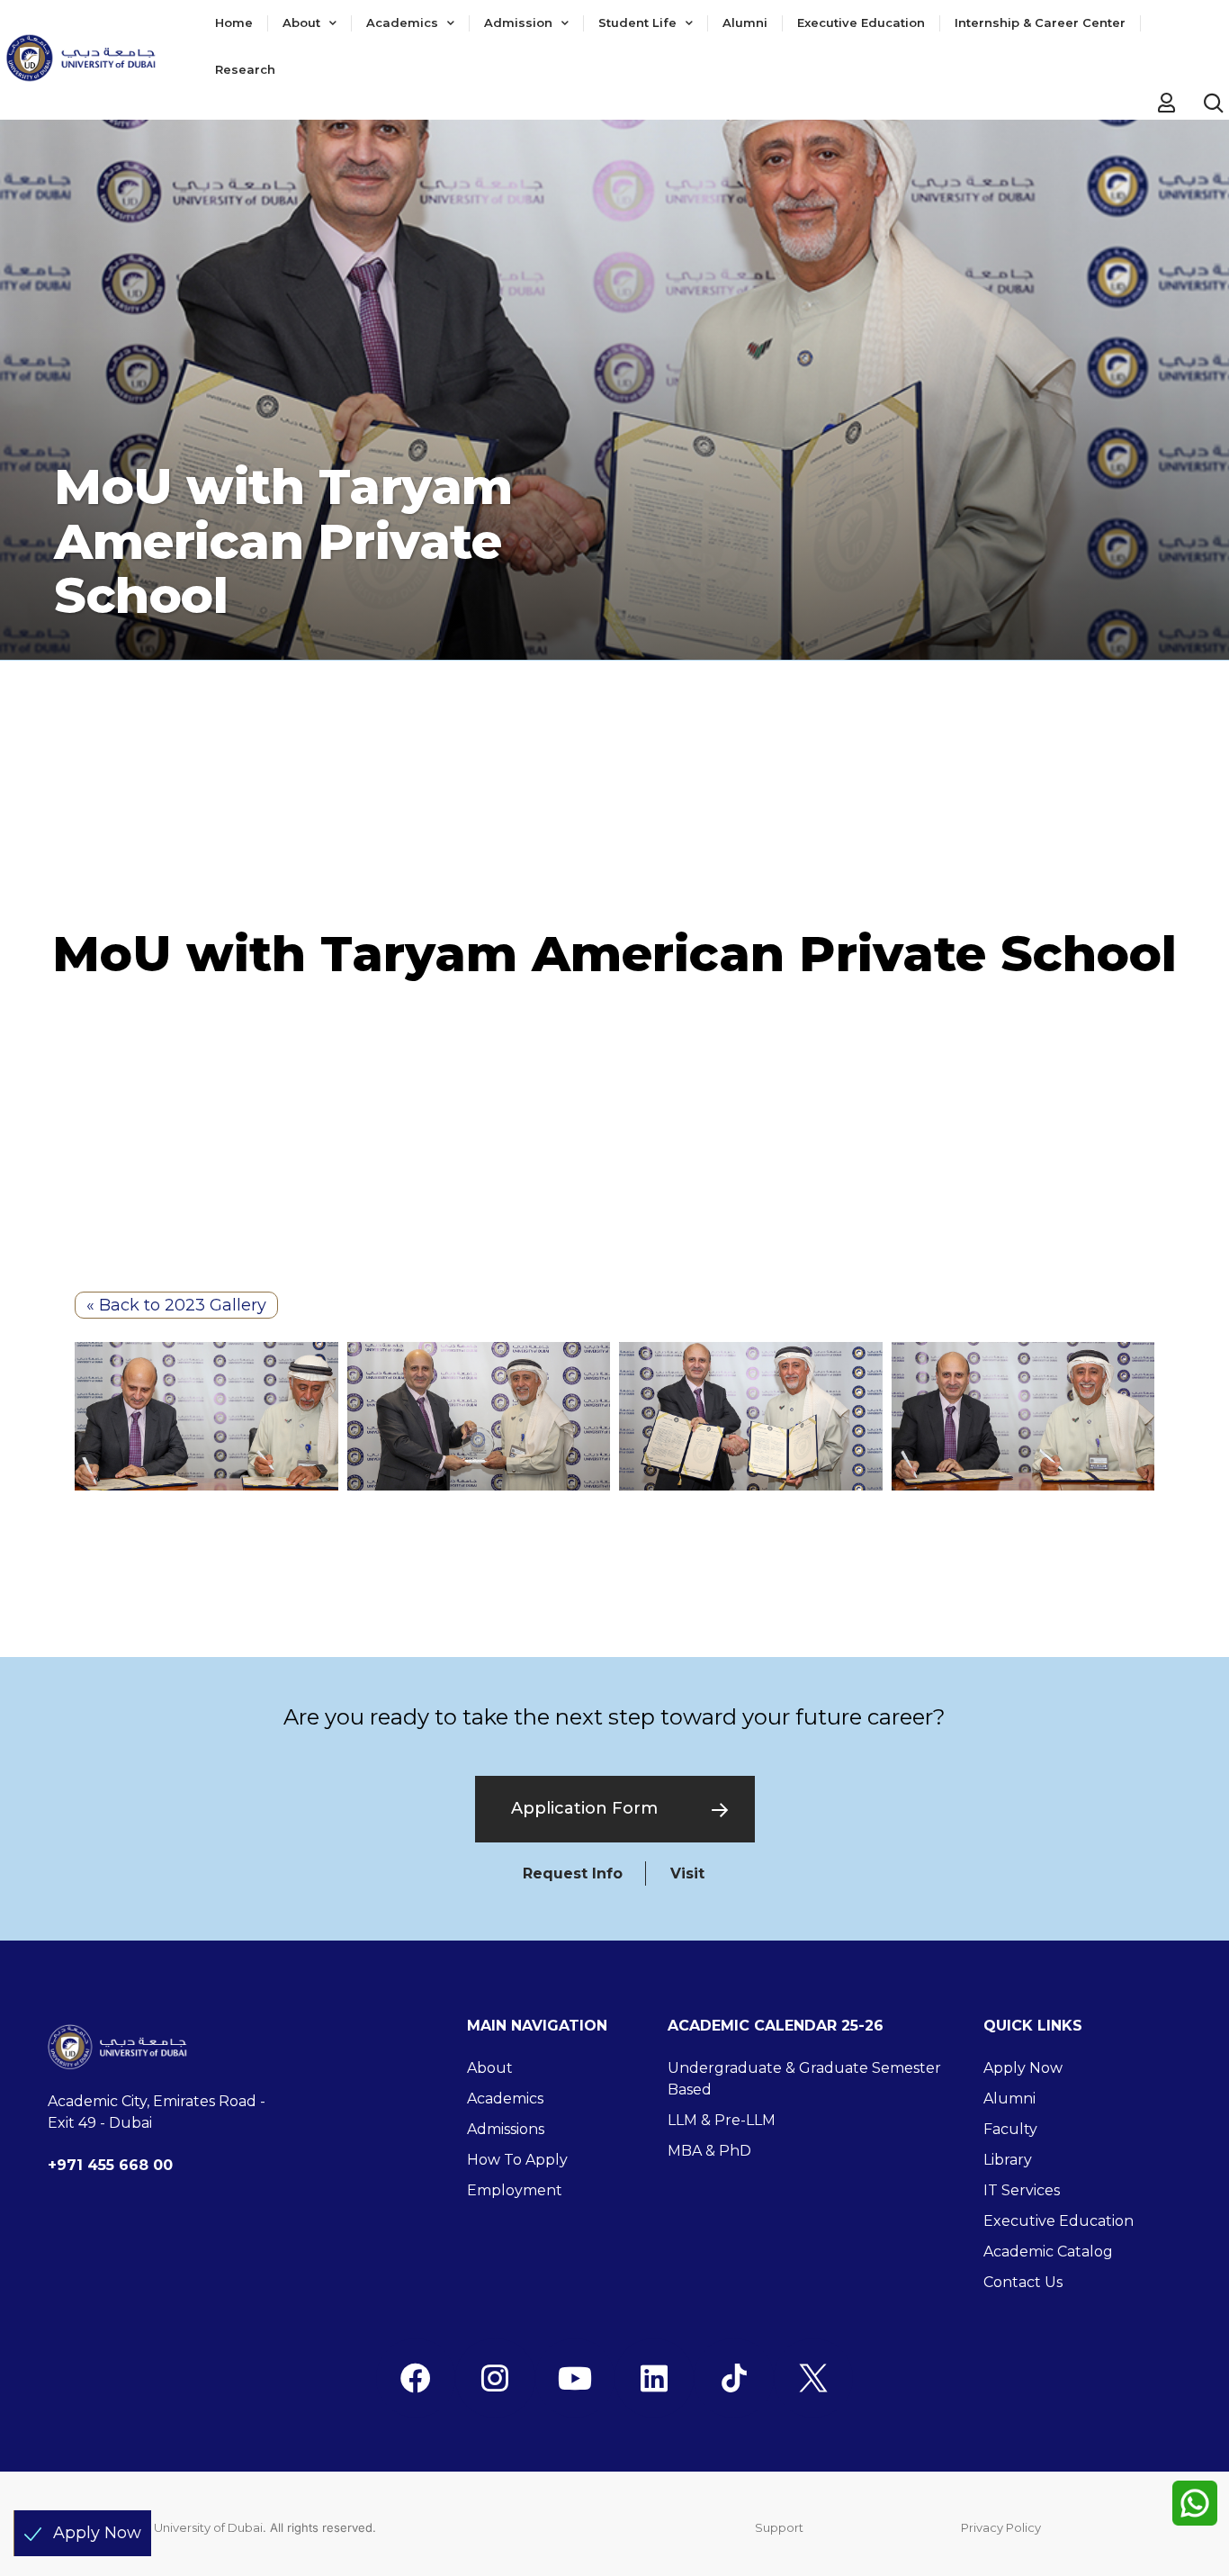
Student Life (637, 23)
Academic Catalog (1048, 2252)
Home (234, 23)
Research (245, 69)
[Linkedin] (654, 2378)
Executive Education (861, 23)
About (301, 23)
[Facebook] (416, 2378)
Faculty (1010, 2129)
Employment (515, 2190)
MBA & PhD (709, 2151)
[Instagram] (495, 2378)
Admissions (506, 2129)
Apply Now (1023, 2068)
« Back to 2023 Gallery (176, 1305)
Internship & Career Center (1040, 23)
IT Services (1022, 2190)
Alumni (745, 23)
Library (1008, 2160)
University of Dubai (208, 2527)
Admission (518, 23)
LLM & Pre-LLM (722, 2120)
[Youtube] (575, 2378)
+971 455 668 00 (110, 2165)
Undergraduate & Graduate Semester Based (804, 2079)
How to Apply (517, 2160)
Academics (402, 23)
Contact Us (1023, 2282)
